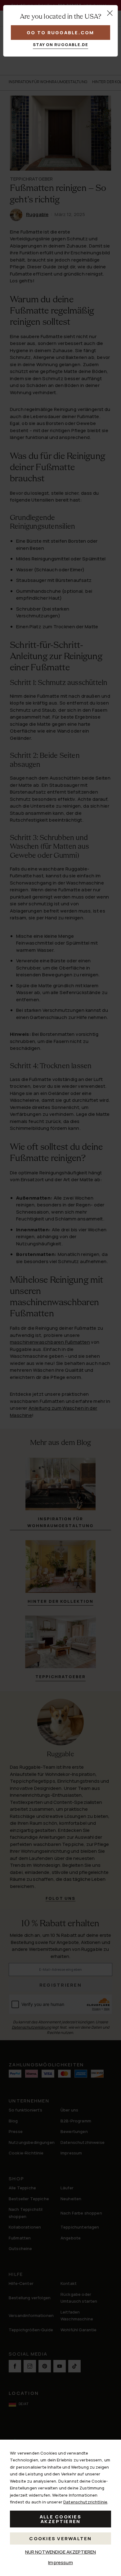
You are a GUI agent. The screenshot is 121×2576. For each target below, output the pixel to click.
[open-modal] (110, 13)
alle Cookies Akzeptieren (60, 2519)
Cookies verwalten (60, 2538)
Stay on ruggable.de (61, 45)
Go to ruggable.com (60, 33)
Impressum (60, 2562)
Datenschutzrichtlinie (85, 2502)
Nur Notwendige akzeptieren (60, 2552)
